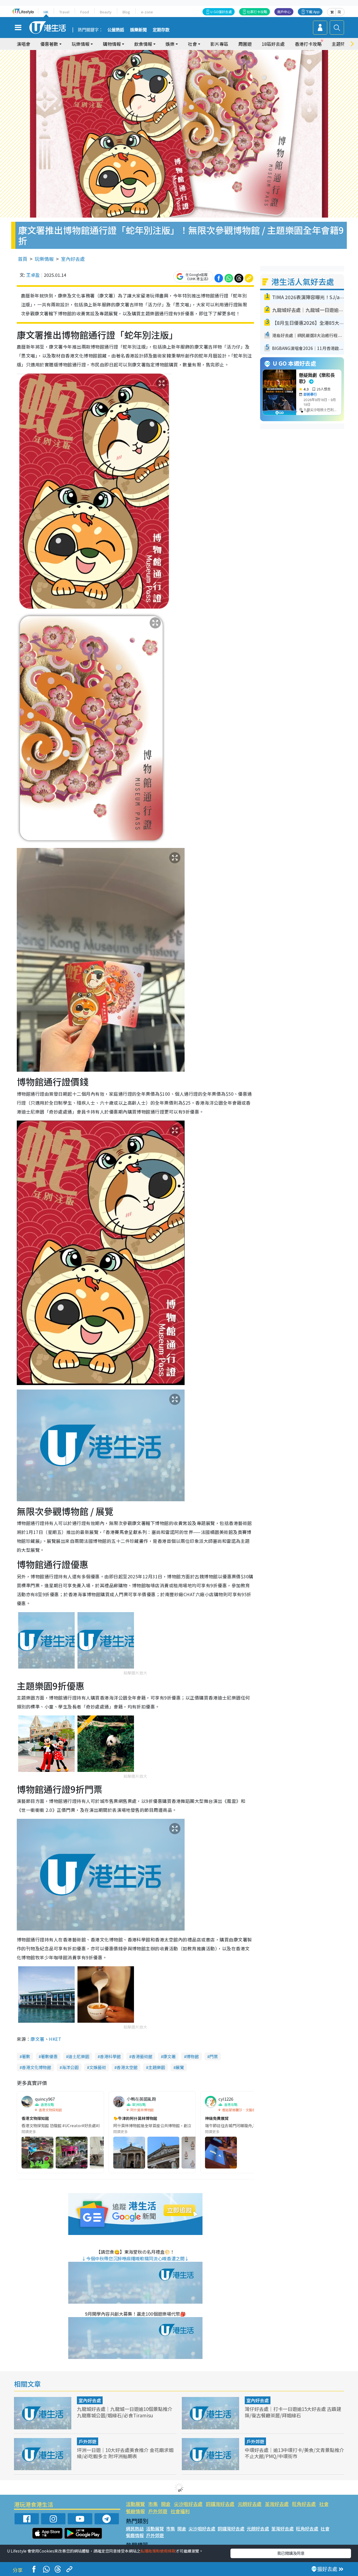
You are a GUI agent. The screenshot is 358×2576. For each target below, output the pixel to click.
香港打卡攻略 (308, 44)
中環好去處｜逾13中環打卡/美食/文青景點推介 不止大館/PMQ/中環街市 (294, 2453)
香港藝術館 (142, 2056)
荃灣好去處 (277, 2504)
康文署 (37, 2039)
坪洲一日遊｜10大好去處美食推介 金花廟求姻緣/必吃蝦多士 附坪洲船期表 (125, 2453)
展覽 (180, 2067)
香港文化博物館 (36, 2067)
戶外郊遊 (88, 2441)
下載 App (313, 12)
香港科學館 (110, 2056)
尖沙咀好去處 (188, 2504)
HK (46, 12)
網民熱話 (135, 2529)
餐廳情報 (135, 2511)
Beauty (106, 12)
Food (85, 12)
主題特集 (341, 44)
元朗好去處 (250, 2504)
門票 (214, 2056)
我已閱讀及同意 (291, 2553)
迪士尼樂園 (79, 2056)
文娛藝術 (98, 2067)
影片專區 (219, 44)
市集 (153, 2504)
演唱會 (23, 44)
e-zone (147, 12)
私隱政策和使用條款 (158, 2551)
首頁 (23, 259)
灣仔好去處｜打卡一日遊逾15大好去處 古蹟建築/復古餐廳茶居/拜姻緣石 (293, 2412)
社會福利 (180, 2511)
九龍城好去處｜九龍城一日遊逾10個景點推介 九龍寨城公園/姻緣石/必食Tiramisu (125, 2412)
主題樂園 (157, 2067)
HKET (55, 2039)
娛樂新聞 (138, 30)
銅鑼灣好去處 (220, 2504)
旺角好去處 (304, 2504)
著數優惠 (49, 2056)
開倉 (166, 2504)
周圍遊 (245, 44)
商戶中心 (284, 12)
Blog (126, 12)
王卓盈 (33, 275)
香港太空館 (127, 2067)
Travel (64, 12)
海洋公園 (70, 2067)
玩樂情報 (44, 259)
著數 (26, 2056)
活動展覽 (135, 2504)
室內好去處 (73, 259)
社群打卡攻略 (257, 12)
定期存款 (161, 30)
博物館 (193, 2056)
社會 (324, 2504)
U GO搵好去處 (221, 12)
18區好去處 (273, 44)
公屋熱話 (116, 30)
